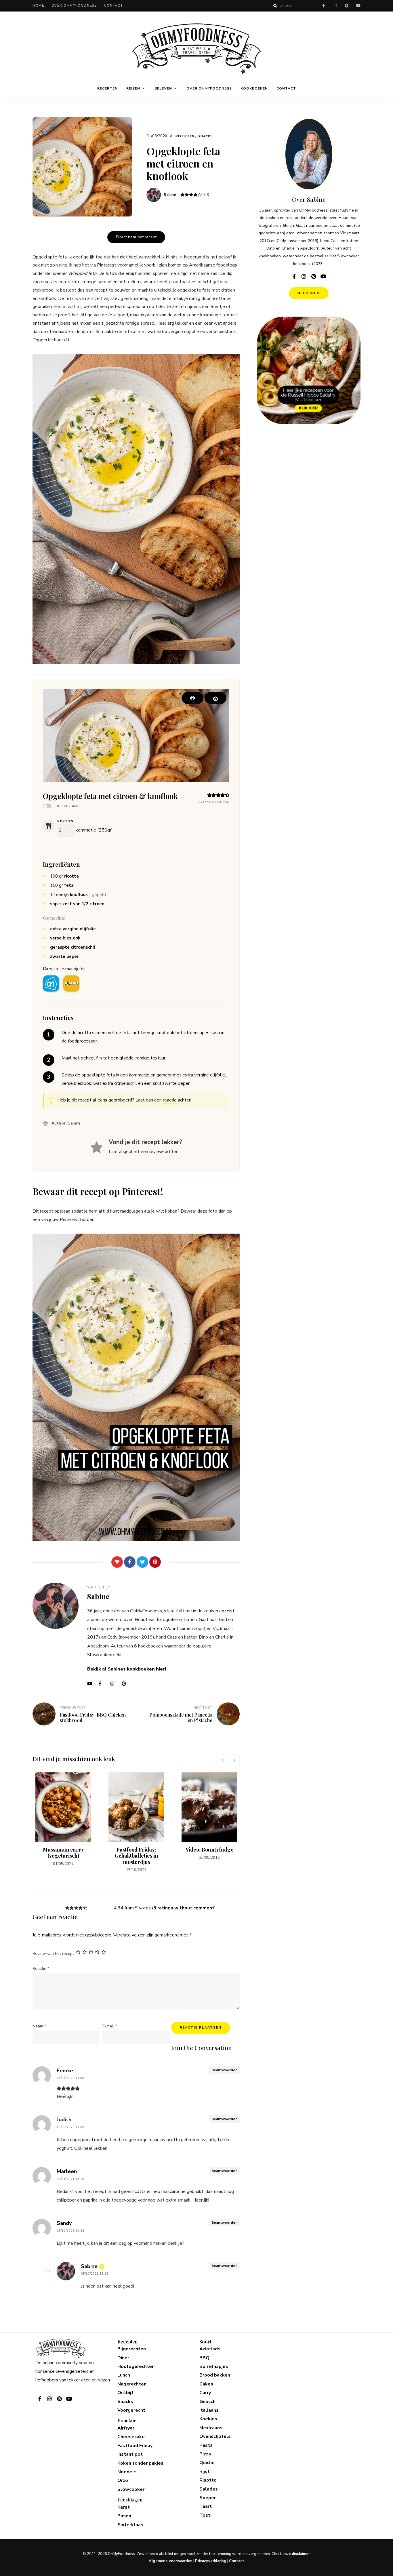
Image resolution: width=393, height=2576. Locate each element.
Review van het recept (53, 1954)
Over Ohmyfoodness (74, 6)
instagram (335, 6)
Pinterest (126, 1684)
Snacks (205, 136)
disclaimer (301, 2554)
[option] (63, 1820)
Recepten (107, 88)
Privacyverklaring (211, 2561)
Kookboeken (254, 88)
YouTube (91, 1684)
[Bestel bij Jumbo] (71, 983)
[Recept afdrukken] (192, 698)
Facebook (103, 1684)
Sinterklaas (130, 2525)
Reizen (133, 88)
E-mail (110, 2026)
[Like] (117, 1562)
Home (38, 6)
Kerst (124, 2507)
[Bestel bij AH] (51, 983)
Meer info (309, 293)
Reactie (41, 1969)
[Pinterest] (155, 1562)
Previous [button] (222, 1760)
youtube (358, 6)
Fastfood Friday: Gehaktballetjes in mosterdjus (136, 1856)
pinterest (347, 6)
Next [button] (234, 1760)
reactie (170, 1100)
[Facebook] (130, 1562)
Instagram (115, 1684)
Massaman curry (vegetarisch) (63, 1853)
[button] (215, 698)
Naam (39, 2026)
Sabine (170, 195)
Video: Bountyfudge (210, 1850)
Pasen (124, 2516)
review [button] (156, 1152)
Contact (114, 6)
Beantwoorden (224, 2070)
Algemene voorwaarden (171, 2561)
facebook (324, 6)
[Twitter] (142, 1562)
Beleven (163, 88)
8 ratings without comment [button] (184, 1908)
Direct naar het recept (136, 237)
